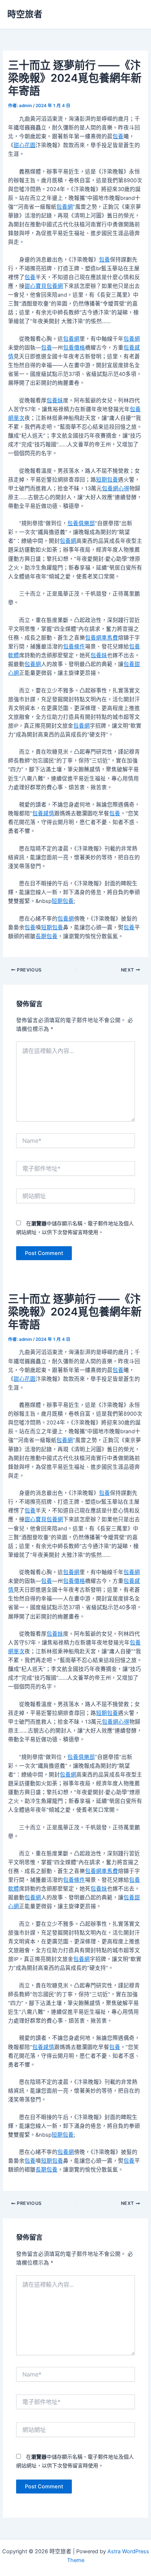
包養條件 (74, 647)
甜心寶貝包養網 (44, 286)
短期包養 (107, 480)
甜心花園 (25, 145)
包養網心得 (116, 489)
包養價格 (74, 348)
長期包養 (47, 936)
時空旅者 (25, 14)
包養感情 (43, 813)
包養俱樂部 (81, 523)
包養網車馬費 (102, 638)
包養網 (65, 207)
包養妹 (55, 400)
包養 (118, 136)
